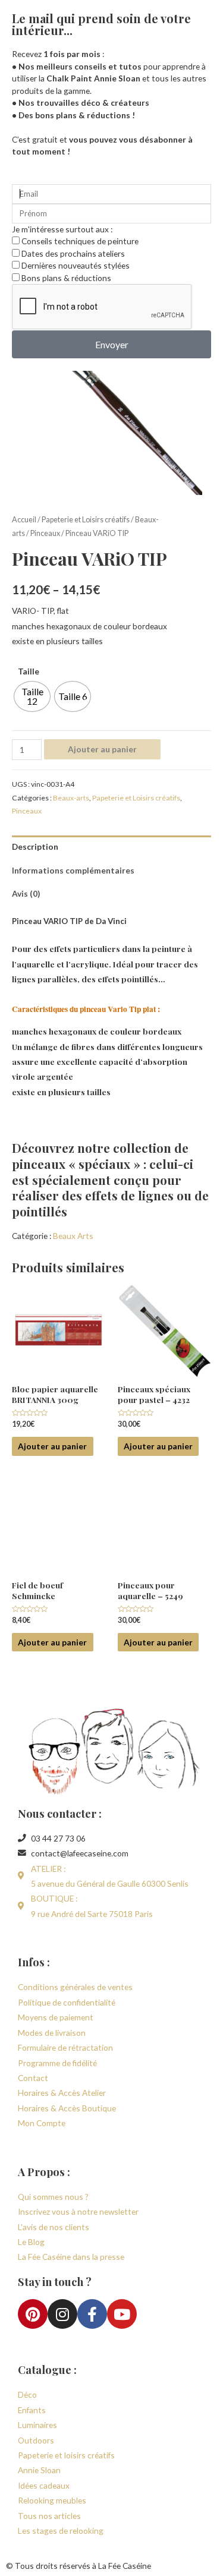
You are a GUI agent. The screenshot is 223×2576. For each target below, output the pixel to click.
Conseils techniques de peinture (80, 241)
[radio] (32, 696)
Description (35, 846)
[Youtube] (122, 2314)
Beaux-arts (71, 798)
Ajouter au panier (102, 749)
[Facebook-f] (92, 2314)
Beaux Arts (73, 1236)
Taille (29, 671)
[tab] (111, 847)
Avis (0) (26, 893)
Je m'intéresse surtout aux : (62, 229)
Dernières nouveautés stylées (76, 265)
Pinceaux (45, 533)
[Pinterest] (33, 2314)
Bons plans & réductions (66, 278)
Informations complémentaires (73, 870)
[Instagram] (62, 2314)
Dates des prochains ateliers (73, 253)
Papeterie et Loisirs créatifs (86, 520)
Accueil (24, 520)
